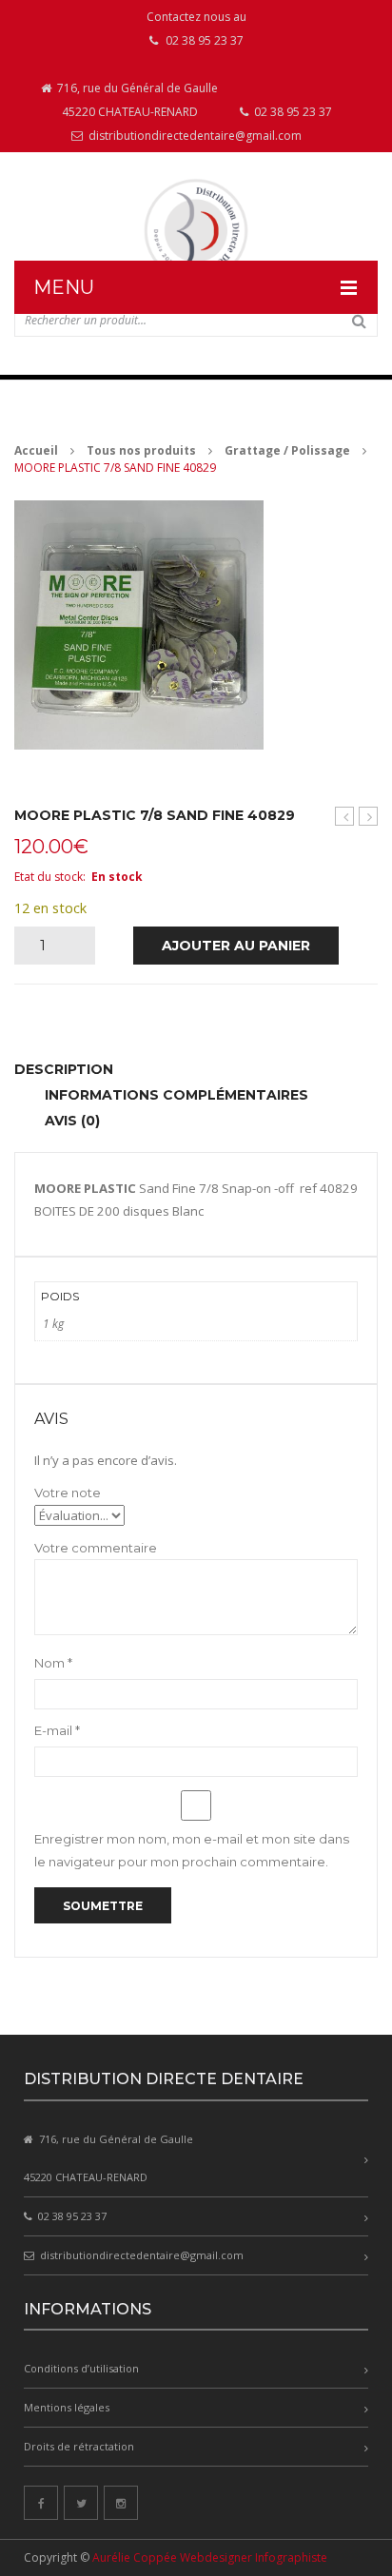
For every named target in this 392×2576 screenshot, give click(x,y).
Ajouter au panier (236, 946)
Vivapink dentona (369, 817)
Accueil (36, 450)
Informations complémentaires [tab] (176, 1095)
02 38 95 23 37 (292, 112)
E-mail (57, 1730)
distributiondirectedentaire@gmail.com (194, 136)
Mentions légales (67, 2407)
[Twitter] (81, 2503)
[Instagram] (121, 2503)
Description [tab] (64, 1069)
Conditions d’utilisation (81, 2368)
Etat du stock (49, 877)
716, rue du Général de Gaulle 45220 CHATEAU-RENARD (136, 100)
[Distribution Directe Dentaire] (196, 231)
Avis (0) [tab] (72, 1121)
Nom (53, 1663)
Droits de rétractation (79, 2446)
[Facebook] (41, 2503)
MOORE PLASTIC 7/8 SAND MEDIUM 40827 (345, 817)
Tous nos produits (141, 450)
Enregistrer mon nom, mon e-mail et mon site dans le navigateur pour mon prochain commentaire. (192, 1850)
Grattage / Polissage (287, 450)
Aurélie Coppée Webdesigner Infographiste (210, 2557)
